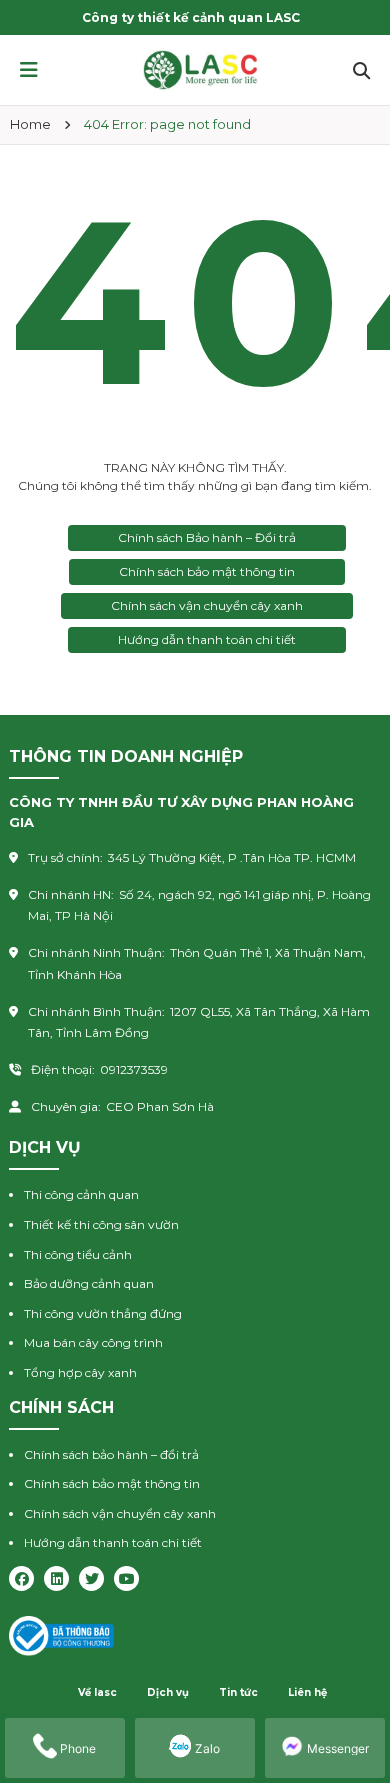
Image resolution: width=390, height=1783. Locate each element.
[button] (29, 70)
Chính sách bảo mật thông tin (207, 571)
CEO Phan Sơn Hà (160, 1106)
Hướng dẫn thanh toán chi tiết (207, 639)
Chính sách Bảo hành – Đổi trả (207, 537)
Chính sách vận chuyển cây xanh (207, 605)
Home (30, 124)
